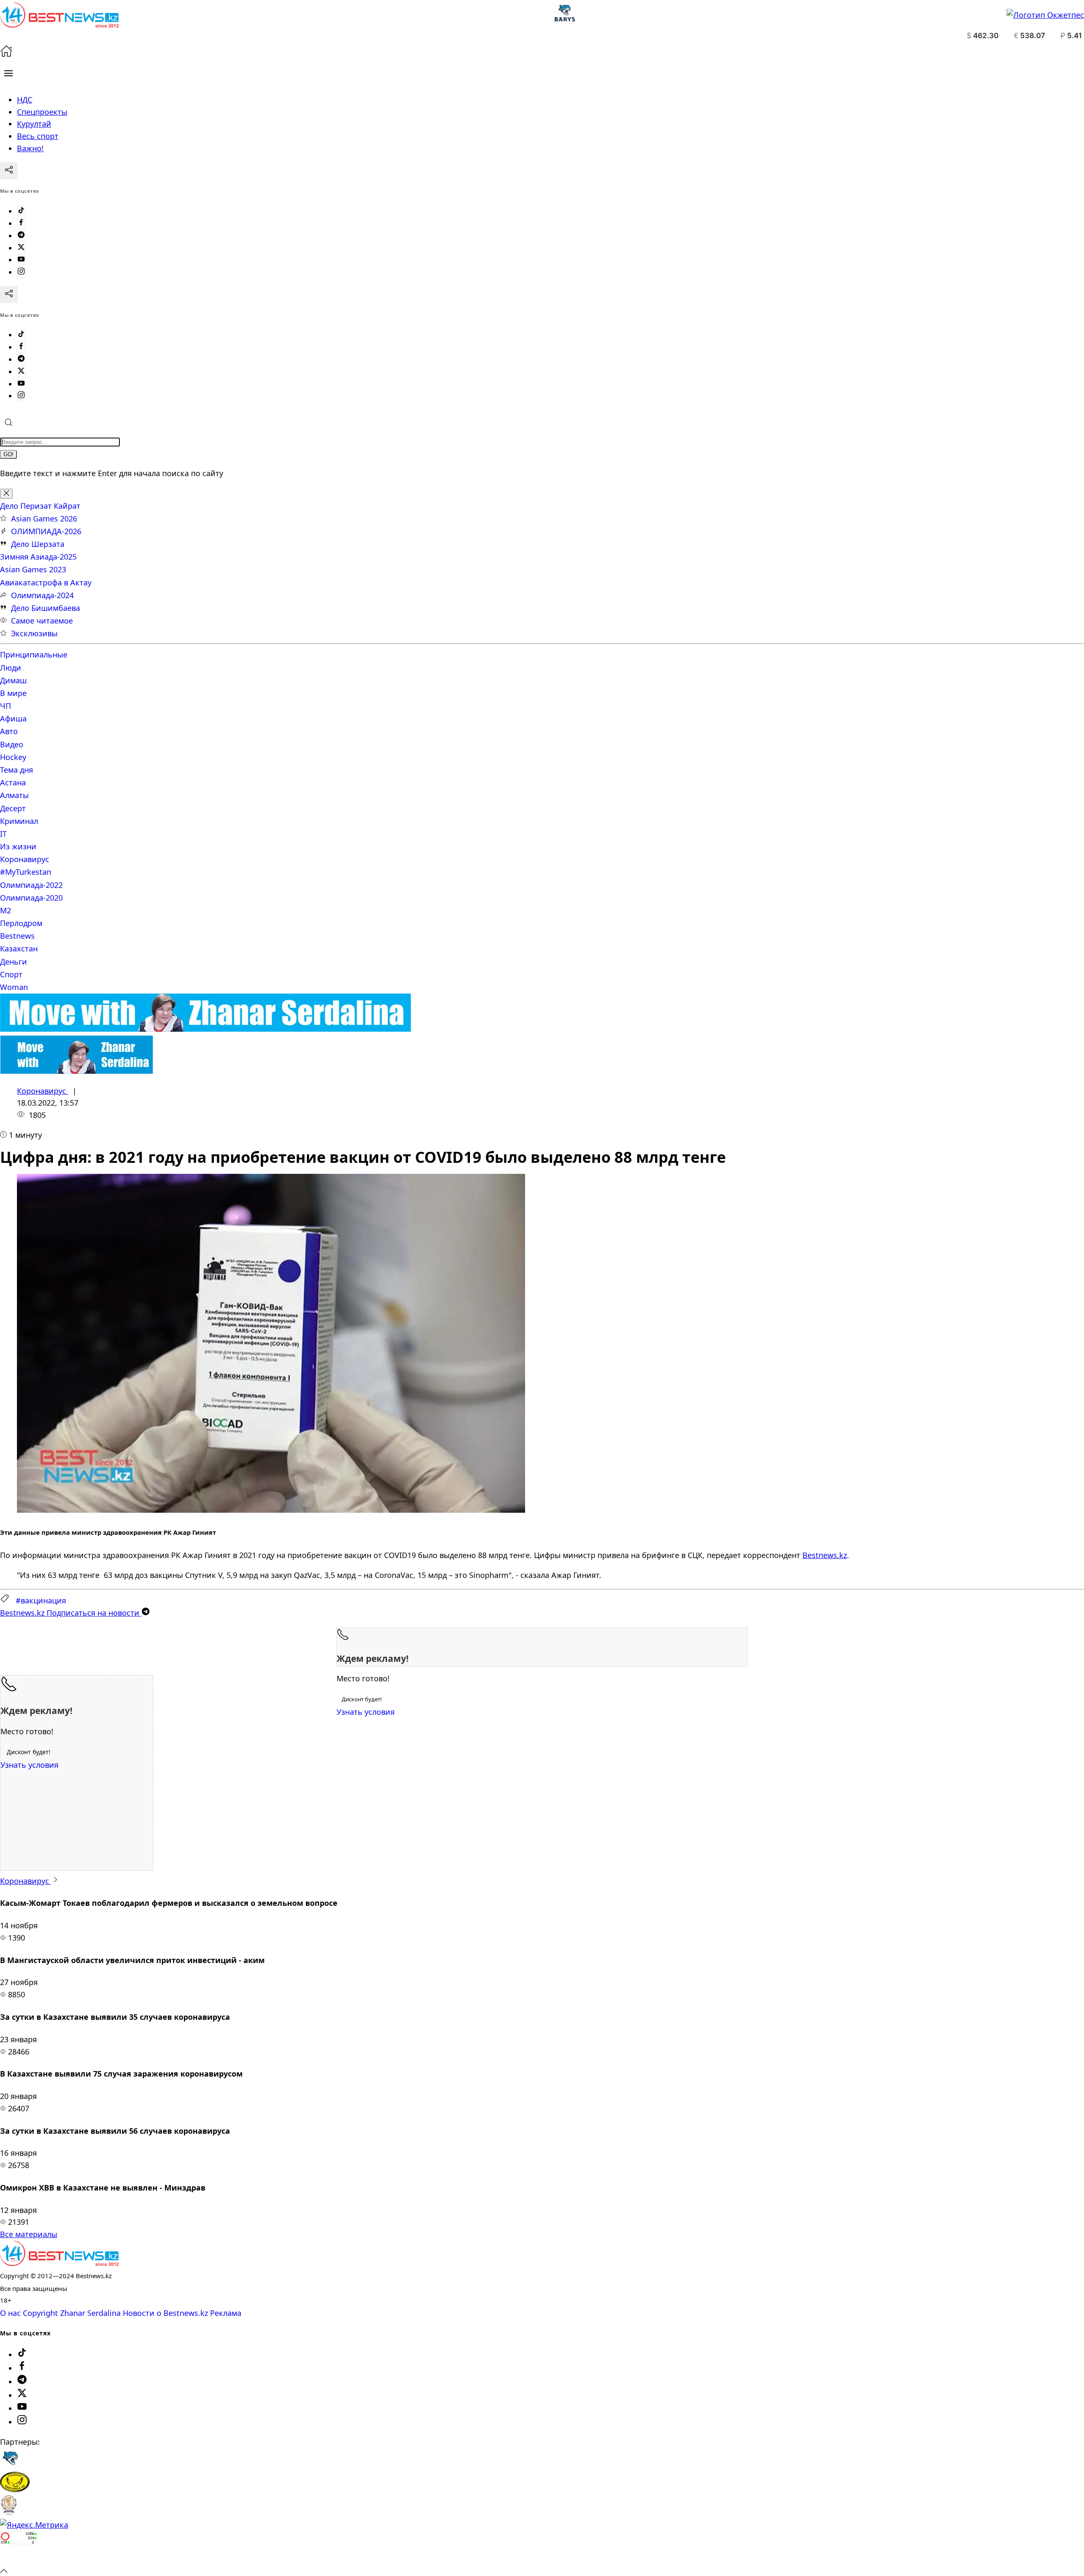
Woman (14, 987)
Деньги (14, 962)
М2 (6, 910)
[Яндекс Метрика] (34, 2525)
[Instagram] (21, 272)
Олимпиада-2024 (42, 595)
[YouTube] (21, 260)
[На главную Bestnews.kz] (59, 2263)
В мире (13, 693)
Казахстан (19, 948)
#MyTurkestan (26, 872)
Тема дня (17, 770)
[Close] (6, 494)
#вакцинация (41, 1600)
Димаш (13, 680)
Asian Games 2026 (44, 519)
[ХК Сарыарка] (15, 2489)
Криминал (19, 821)
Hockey (13, 757)
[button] (8, 73)
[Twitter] (21, 248)
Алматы (14, 795)
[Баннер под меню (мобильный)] (76, 1071)
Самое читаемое (42, 621)
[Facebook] (21, 223)
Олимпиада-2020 (31, 898)
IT (3, 834)
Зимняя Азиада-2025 (38, 557)
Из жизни (18, 846)
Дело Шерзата (38, 544)
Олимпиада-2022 (31, 885)
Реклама (226, 2313)
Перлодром (21, 923)
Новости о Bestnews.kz (165, 2313)
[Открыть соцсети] (9, 171)
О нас (10, 2313)
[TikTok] (21, 211)
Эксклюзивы (34, 633)
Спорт (11, 974)
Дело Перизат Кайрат (40, 506)
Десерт (13, 808)
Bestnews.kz (825, 1555)
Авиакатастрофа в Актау (46, 582)
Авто (9, 731)
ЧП (6, 706)
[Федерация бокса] (9, 2512)
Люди (11, 668)
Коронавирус (25, 859)
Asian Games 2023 (33, 569)
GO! (8, 454)
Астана (13, 782)
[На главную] (6, 54)
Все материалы (29, 2234)
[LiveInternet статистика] (19, 2558)
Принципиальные (34, 654)
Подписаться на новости (71, 1613)
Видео (12, 744)
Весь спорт (38, 136)
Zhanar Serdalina (90, 2313)
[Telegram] (21, 236)
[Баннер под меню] (206, 1029)
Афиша (13, 718)
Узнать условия (366, 1712)
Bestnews (17, 936)
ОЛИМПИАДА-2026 (46, 531)
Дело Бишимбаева (46, 608)
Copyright (40, 2313)
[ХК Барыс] (10, 2465)
